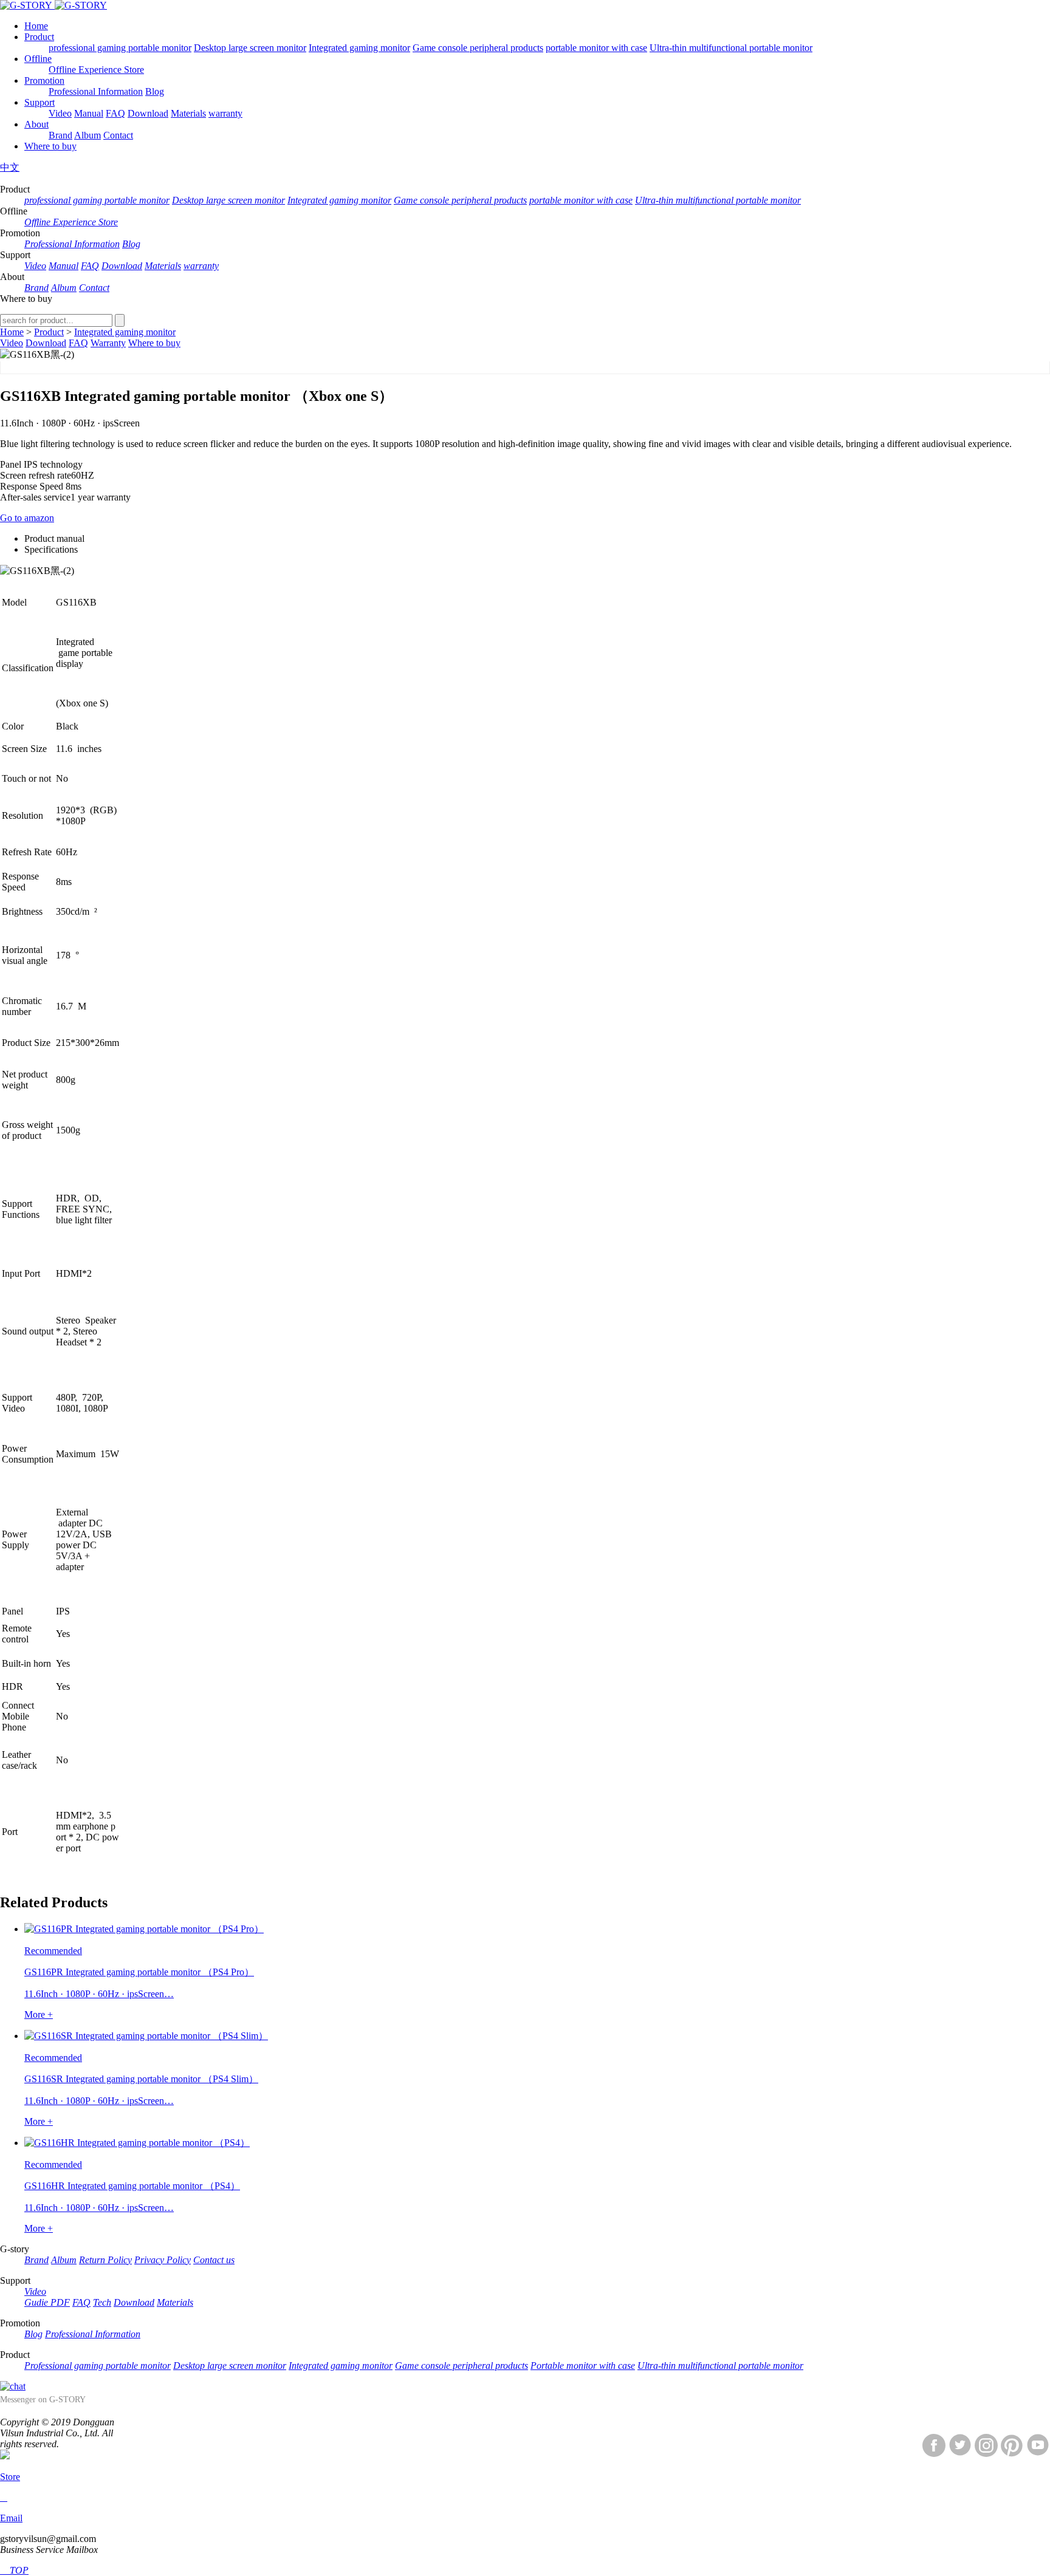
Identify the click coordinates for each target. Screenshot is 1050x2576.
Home (36, 26)
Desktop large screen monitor (250, 48)
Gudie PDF (47, 2302)
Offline (38, 59)
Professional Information (96, 91)
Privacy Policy (163, 2260)
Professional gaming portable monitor (98, 2366)
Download (148, 113)
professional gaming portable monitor (120, 48)
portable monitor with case (596, 48)
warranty (225, 113)
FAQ (115, 113)
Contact (118, 135)
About (36, 124)
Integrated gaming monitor (359, 48)
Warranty (108, 343)
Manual (89, 113)
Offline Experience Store (96, 70)
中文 (10, 167)
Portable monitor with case (583, 2366)
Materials (188, 113)
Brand (60, 135)
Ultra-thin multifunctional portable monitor (731, 48)
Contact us (214, 2260)
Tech (102, 2302)
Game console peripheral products (478, 48)
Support (39, 102)
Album (87, 135)
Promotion (44, 80)
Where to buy (50, 146)
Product (39, 37)
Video (60, 113)
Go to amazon (27, 518)
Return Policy (105, 2260)
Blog (155, 91)
